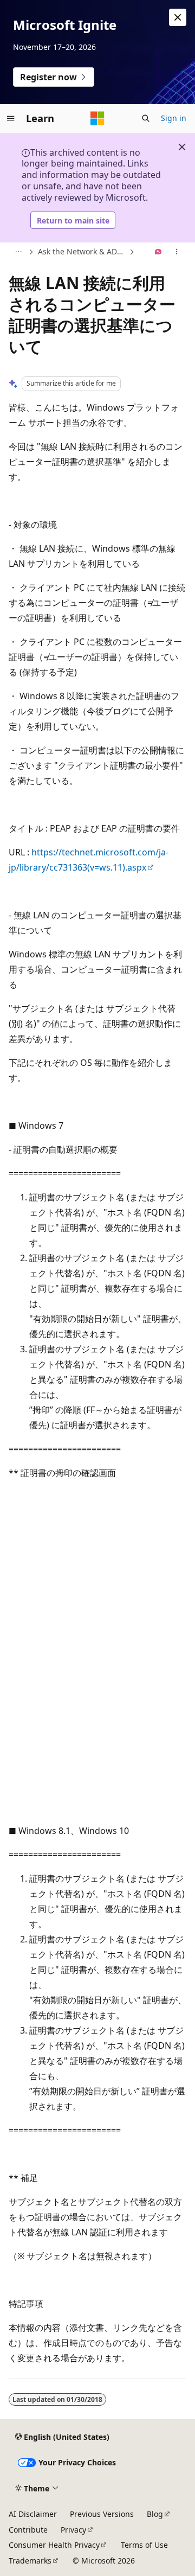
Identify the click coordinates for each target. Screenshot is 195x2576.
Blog (155, 2514)
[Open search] (146, 118)
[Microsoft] (97, 118)
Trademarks (30, 2561)
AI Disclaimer (33, 2514)
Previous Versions (102, 2514)
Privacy (73, 2530)
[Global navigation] (11, 118)
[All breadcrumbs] (18, 252)
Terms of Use (144, 2545)
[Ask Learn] (158, 252)
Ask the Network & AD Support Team (82, 251)
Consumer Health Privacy (54, 2545)
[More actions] (177, 252)
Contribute (28, 2530)
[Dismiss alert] (178, 17)
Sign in (174, 118)
